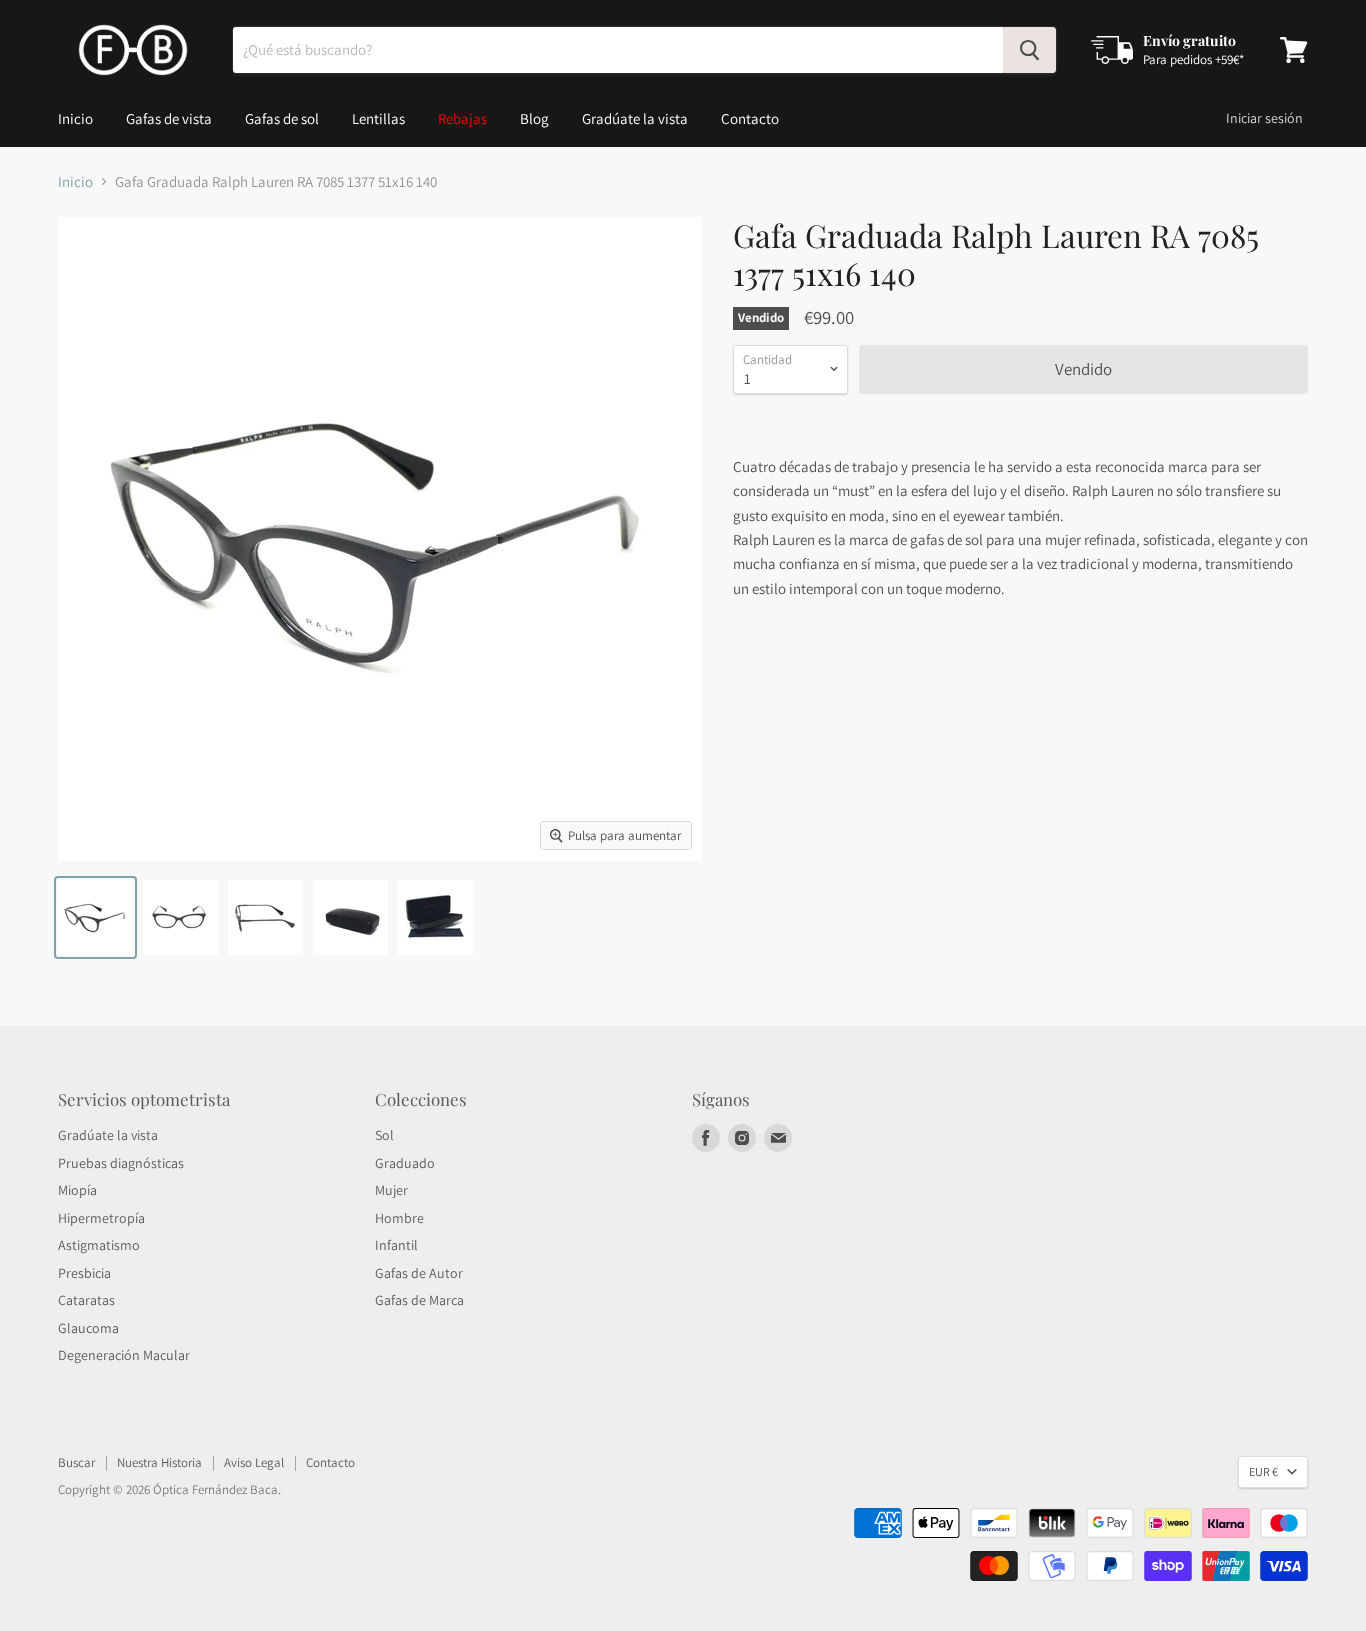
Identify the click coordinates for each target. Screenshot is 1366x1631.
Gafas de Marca (419, 1300)
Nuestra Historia (159, 1462)
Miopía (77, 1190)
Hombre (399, 1218)
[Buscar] (1029, 50)
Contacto (750, 118)
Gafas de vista (169, 118)
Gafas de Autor (419, 1273)
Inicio (75, 118)
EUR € (1263, 1471)
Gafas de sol (282, 118)
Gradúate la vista (635, 118)
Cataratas (86, 1300)
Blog (534, 118)
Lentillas (378, 118)
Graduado (405, 1163)
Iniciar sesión (1264, 118)
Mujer (391, 1190)
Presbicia (84, 1273)
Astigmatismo (99, 1245)
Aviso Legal (254, 1462)
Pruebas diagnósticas (121, 1163)
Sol (384, 1135)
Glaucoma (88, 1328)
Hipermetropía (101, 1218)
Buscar (76, 1462)
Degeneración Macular (124, 1355)
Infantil (396, 1245)
